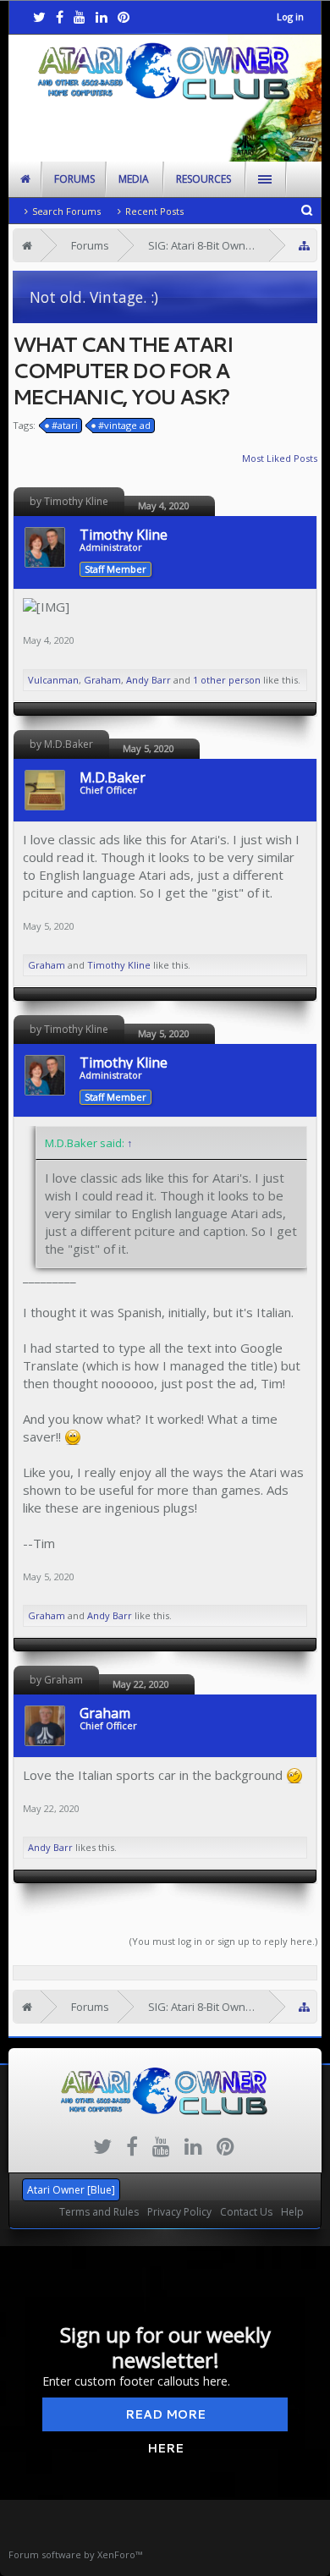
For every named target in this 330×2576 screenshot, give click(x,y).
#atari (65, 425)
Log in (290, 16)
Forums (74, 179)
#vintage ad (124, 425)
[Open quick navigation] (304, 246)
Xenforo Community (165, 2183)
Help (292, 2212)
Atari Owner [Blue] (71, 2190)
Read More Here (165, 2419)
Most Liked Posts (280, 458)
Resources (203, 179)
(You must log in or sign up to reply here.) (223, 1941)
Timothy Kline (124, 535)
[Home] (27, 245)
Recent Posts (154, 211)
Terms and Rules (99, 2212)
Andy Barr (148, 680)
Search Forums (66, 211)
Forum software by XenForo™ (75, 2554)
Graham (102, 680)
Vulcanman (53, 680)
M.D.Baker (113, 777)
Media (134, 179)
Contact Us (246, 2212)
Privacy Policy (179, 2212)
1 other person (227, 680)
